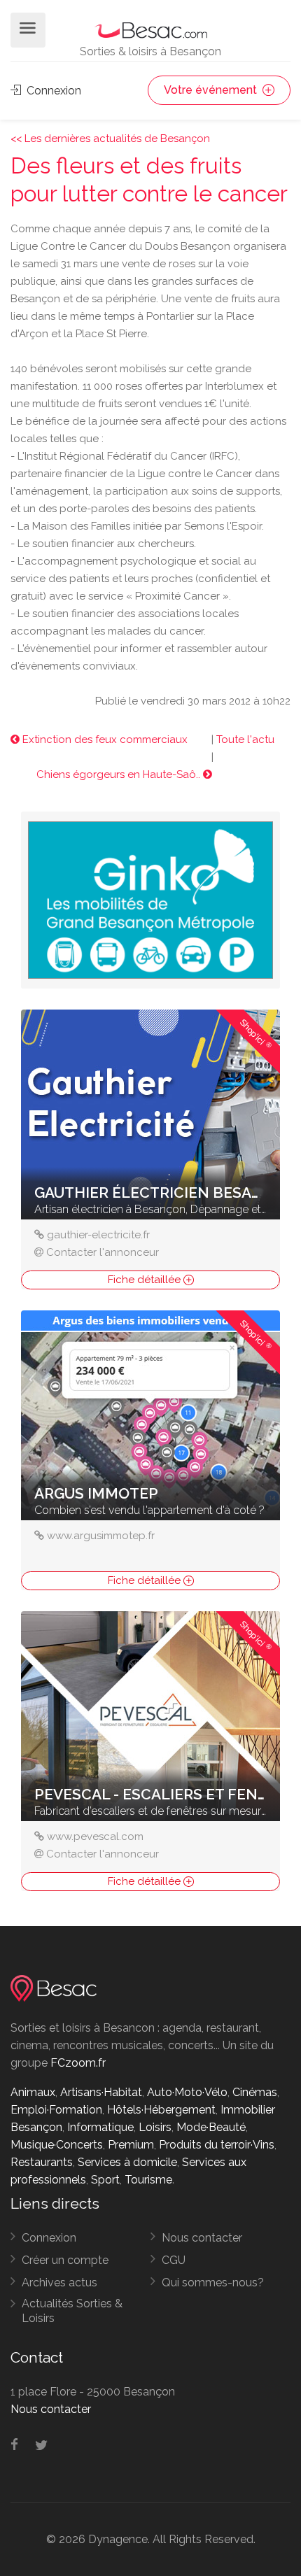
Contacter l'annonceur (103, 1252)
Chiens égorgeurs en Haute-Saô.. (120, 774)
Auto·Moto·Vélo (187, 2092)
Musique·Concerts (57, 2145)
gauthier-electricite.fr (98, 1235)
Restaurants (42, 2162)
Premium (131, 2145)
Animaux (33, 2092)
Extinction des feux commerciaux (104, 739)
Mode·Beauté (211, 2127)
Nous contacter (202, 2238)
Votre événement (212, 90)
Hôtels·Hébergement (161, 2110)
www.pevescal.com (95, 1837)
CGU (174, 2260)
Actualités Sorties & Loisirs (72, 2311)
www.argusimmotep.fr (101, 1536)
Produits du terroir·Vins (217, 2145)
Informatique (100, 2127)
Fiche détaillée (146, 1280)
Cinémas (255, 2092)
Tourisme (148, 2180)
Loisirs (155, 2127)
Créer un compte (65, 2260)
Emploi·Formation (56, 2110)
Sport (105, 2180)
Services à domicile (127, 2162)
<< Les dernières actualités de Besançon (110, 139)
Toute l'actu (245, 739)
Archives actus (59, 2283)
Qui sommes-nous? (213, 2283)
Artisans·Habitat (101, 2092)
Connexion (52, 91)
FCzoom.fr (78, 2063)
